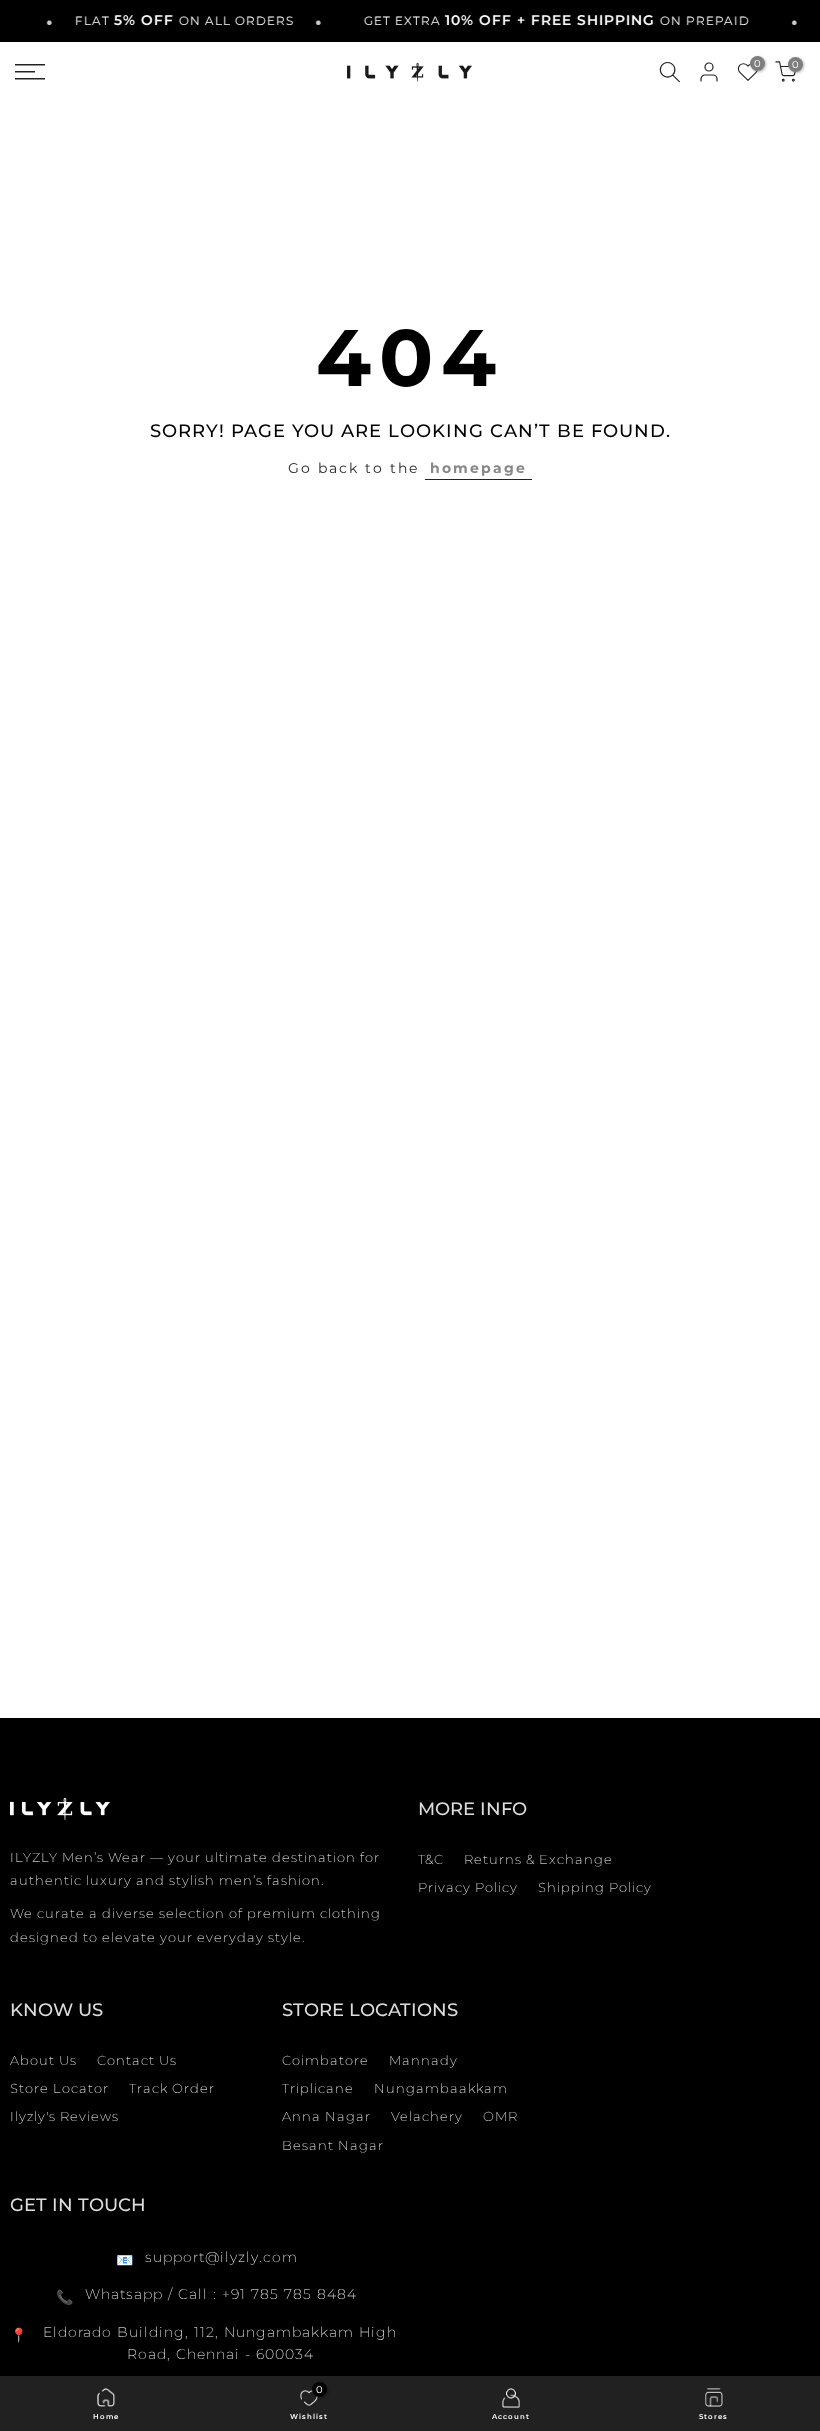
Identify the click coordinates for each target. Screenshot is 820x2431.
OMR (500, 2116)
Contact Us (137, 2060)
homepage (478, 468)
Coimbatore (325, 2060)
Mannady (423, 2060)
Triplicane (318, 2088)
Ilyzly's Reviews (64, 2116)
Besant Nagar (333, 2145)
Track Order (172, 2088)
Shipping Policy (595, 1887)
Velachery (427, 2116)
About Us (43, 2060)
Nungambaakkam (441, 2088)
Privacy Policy (468, 1887)
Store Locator (59, 2088)
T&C (431, 1859)
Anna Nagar (326, 2116)
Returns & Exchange (538, 1859)
